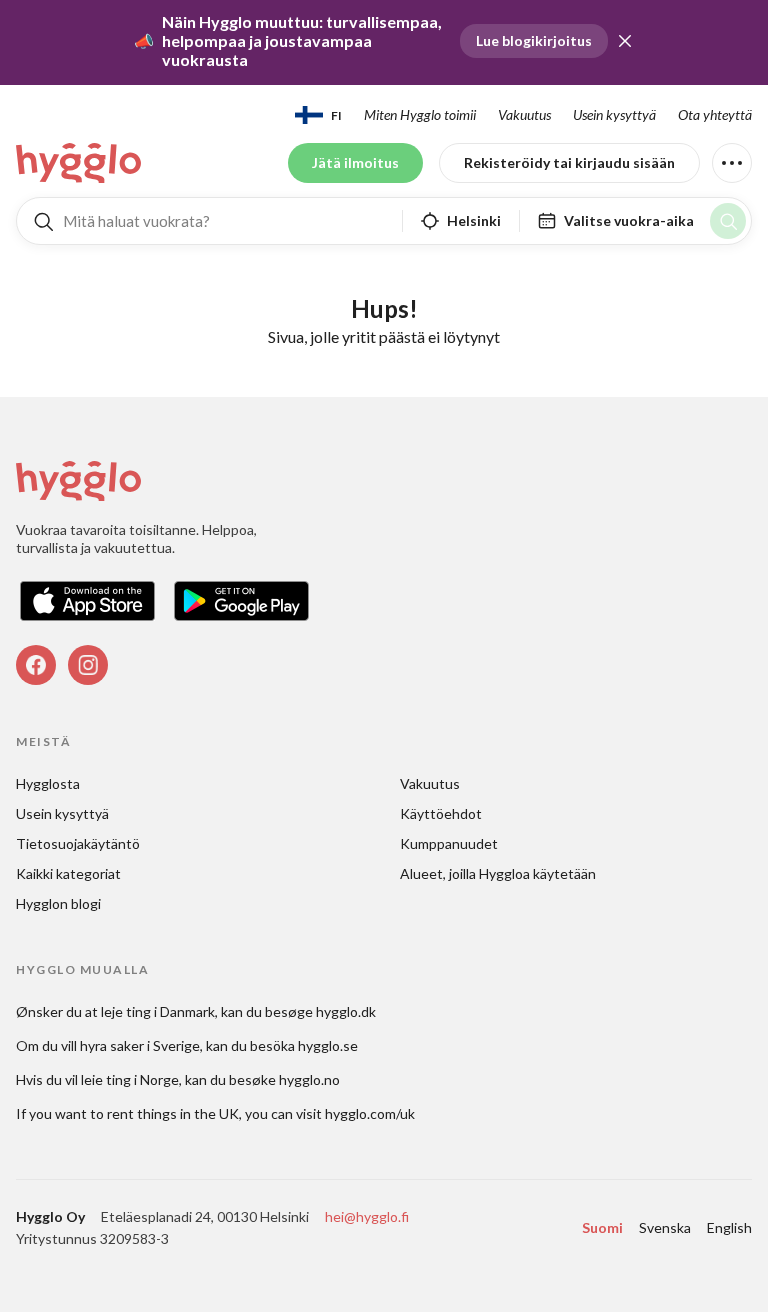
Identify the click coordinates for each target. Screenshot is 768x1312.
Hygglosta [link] (48, 783)
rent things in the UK (173, 1113)
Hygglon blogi (58, 903)
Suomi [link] (602, 1227)
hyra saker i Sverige (140, 1045)
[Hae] (728, 221)
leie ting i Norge (130, 1079)
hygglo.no (309, 1079)
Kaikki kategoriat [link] (68, 873)
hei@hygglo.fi (367, 1216)
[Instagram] (88, 665)
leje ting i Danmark (158, 1011)
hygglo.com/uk (370, 1113)
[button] (625, 41)
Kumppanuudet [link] (449, 843)
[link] (80, 163)
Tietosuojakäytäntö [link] (78, 843)
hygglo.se (328, 1045)
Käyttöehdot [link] (441, 813)
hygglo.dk (346, 1011)
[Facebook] (36, 665)
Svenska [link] (665, 1227)
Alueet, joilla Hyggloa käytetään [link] (498, 873)
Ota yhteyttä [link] (715, 114)
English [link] (729, 1227)
